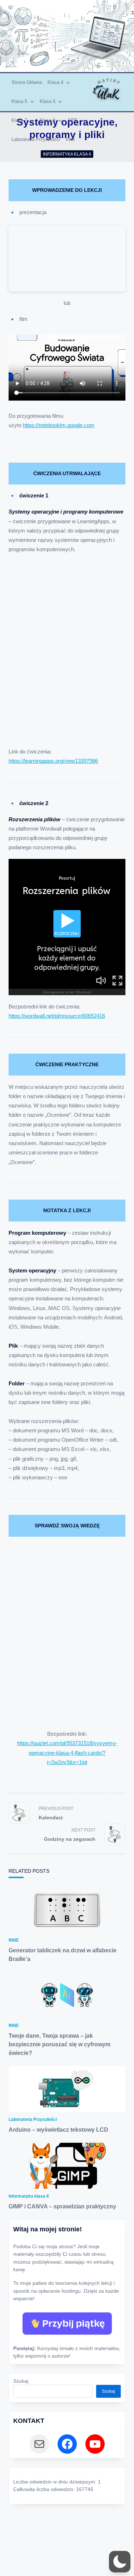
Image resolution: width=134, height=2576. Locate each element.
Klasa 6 (48, 101)
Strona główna (27, 82)
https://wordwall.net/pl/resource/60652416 (57, 1016)
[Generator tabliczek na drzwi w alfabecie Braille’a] (67, 1910)
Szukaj (21, 2381)
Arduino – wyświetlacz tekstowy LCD (58, 2130)
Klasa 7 (19, 120)
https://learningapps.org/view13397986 (53, 761)
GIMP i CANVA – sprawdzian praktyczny (62, 2206)
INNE (14, 1940)
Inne (70, 139)
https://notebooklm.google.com (59, 425)
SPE (73, 120)
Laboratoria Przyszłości (36, 139)
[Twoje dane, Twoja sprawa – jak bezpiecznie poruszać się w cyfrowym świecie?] (67, 1995)
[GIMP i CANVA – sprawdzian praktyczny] (67, 2166)
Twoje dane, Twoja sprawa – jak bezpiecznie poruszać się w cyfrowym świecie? (59, 2044)
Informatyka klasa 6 (29, 2196)
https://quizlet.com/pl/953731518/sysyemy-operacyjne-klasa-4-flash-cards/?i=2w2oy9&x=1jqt (67, 1753)
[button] (120, 2562)
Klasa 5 (19, 101)
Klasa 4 (55, 82)
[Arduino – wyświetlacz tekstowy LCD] (67, 2089)
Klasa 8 (48, 120)
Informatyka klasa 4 (67, 154)
